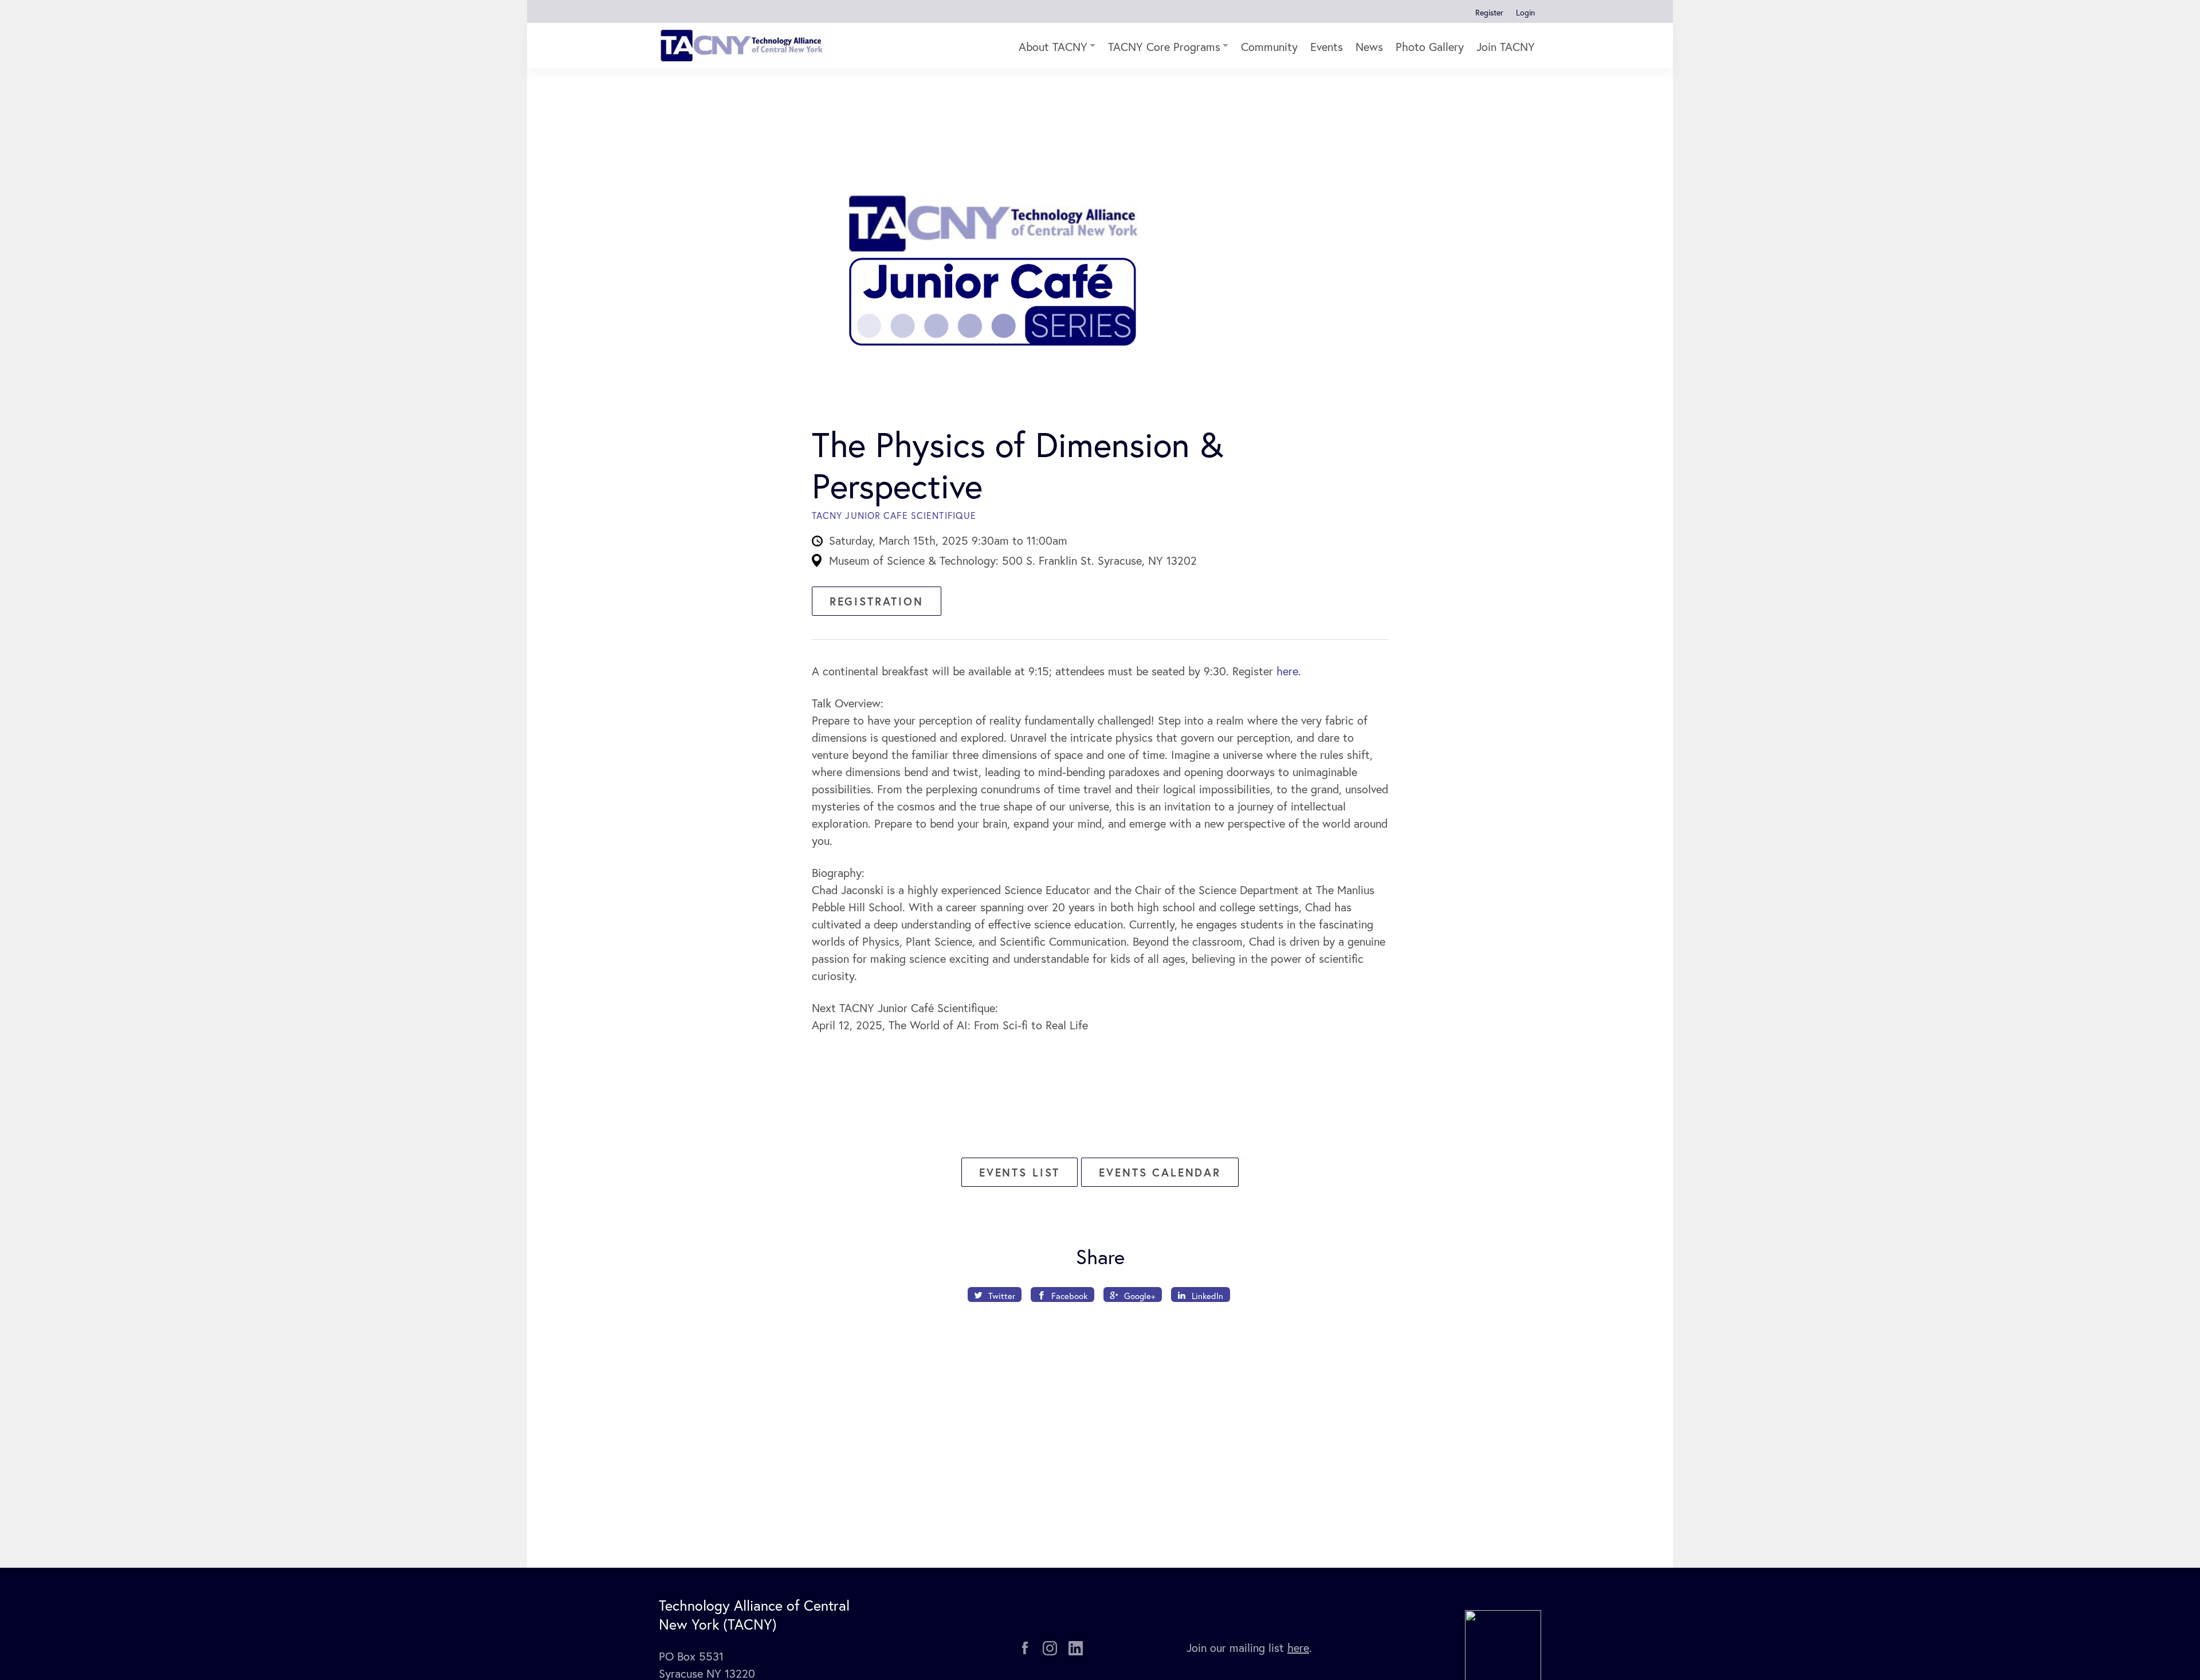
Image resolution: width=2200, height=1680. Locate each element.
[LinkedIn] (1076, 1648)
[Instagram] (1050, 1648)
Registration (877, 601)
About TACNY (1053, 47)
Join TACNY (1506, 47)
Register (1489, 12)
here (1287, 671)
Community (1269, 47)
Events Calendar (1160, 1172)
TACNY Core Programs (1164, 47)
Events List (1020, 1172)
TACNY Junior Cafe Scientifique (894, 515)
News (1369, 47)
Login (1525, 12)
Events (1327, 47)
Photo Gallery (1430, 47)
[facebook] (1025, 1648)
